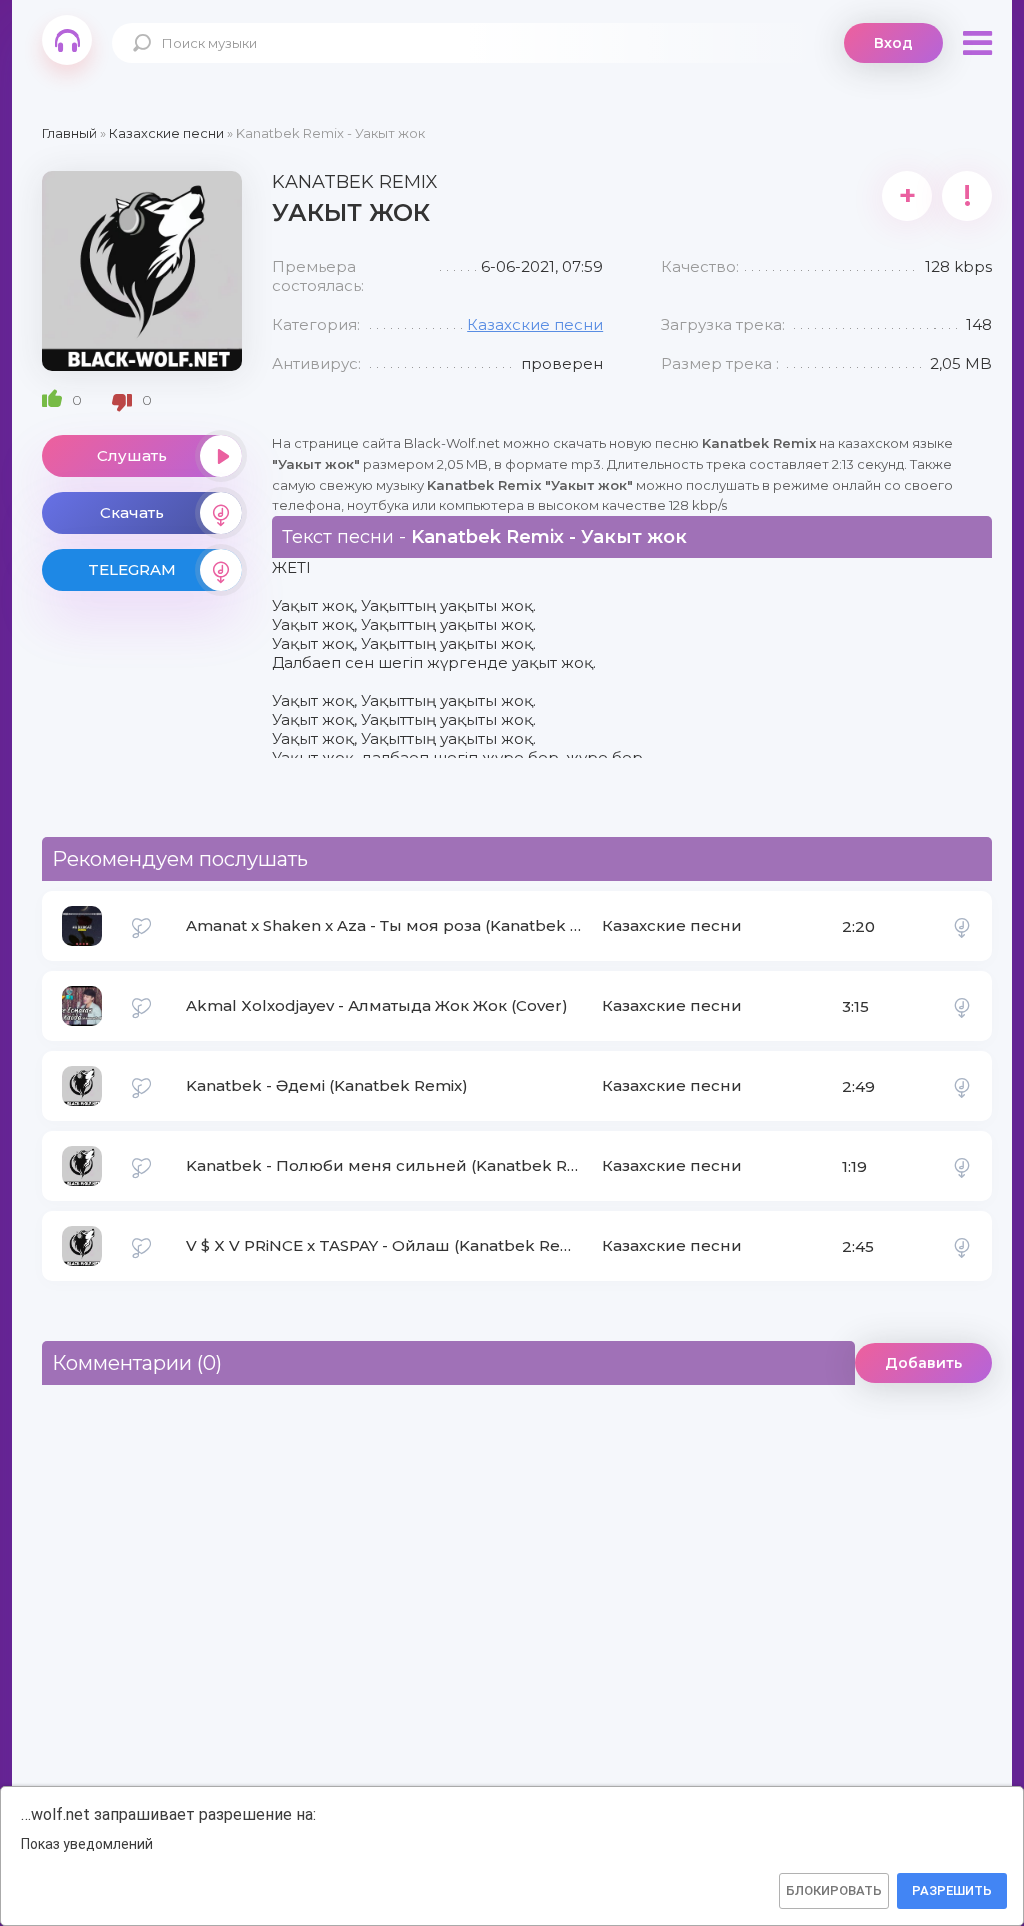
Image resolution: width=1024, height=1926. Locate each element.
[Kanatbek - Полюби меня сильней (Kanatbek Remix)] (962, 1166)
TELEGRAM (132, 569)
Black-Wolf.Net (67, 40)
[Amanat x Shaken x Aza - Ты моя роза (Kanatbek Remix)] (962, 926)
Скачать (132, 512)
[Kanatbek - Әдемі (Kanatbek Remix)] (962, 1086)
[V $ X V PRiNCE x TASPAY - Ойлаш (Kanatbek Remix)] (962, 1246)
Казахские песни (535, 324)
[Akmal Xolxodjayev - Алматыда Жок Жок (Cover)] (962, 1006)
